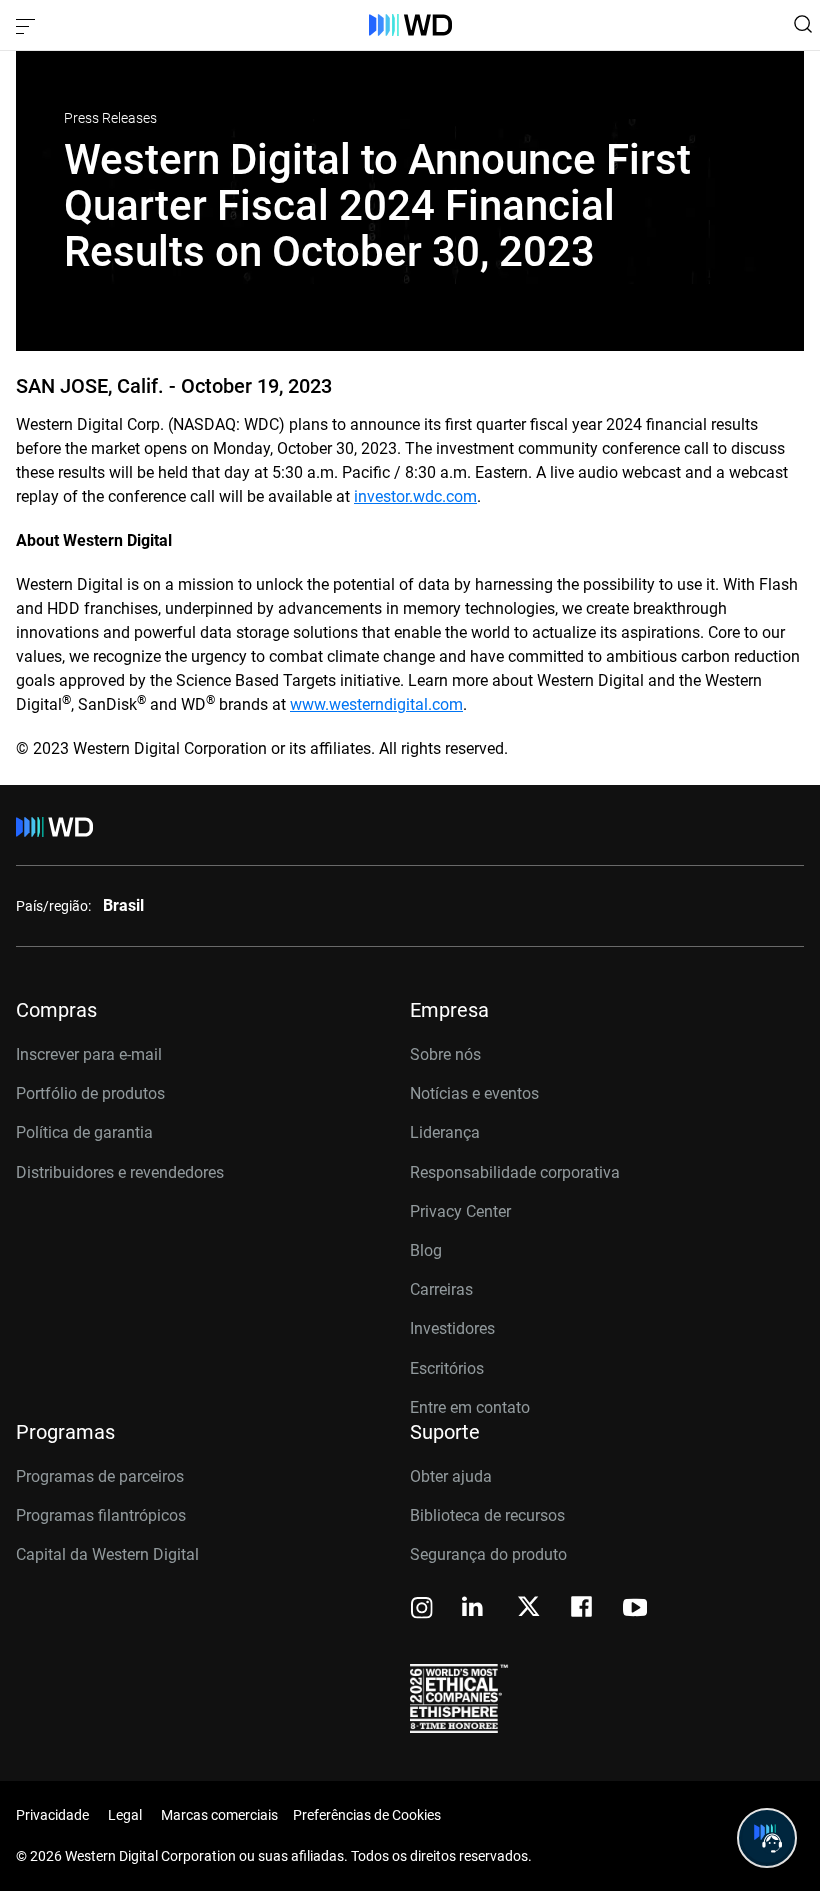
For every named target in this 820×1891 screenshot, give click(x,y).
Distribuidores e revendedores (120, 1172)
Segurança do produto (488, 1554)
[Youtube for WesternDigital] (635, 1609)
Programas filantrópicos (101, 1515)
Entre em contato (470, 1407)
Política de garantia (84, 1132)
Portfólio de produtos (90, 1093)
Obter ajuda (451, 1476)
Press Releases (110, 118)
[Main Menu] (28, 25)
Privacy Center (460, 1211)
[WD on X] (528, 1608)
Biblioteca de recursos (487, 1515)
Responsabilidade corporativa (515, 1172)
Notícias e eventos (474, 1093)
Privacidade (52, 1815)
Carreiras (441, 1289)
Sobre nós (445, 1054)
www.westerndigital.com (376, 704)
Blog (426, 1250)
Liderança (445, 1132)
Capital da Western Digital (107, 1554)
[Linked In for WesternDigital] (474, 1609)
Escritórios (447, 1368)
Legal (125, 1815)
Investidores (452, 1328)
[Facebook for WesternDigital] (583, 1609)
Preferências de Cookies (367, 1815)
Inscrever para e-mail (89, 1054)
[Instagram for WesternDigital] (422, 1609)
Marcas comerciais (219, 1815)
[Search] (803, 24)
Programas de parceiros (100, 1476)
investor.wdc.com (415, 496)
